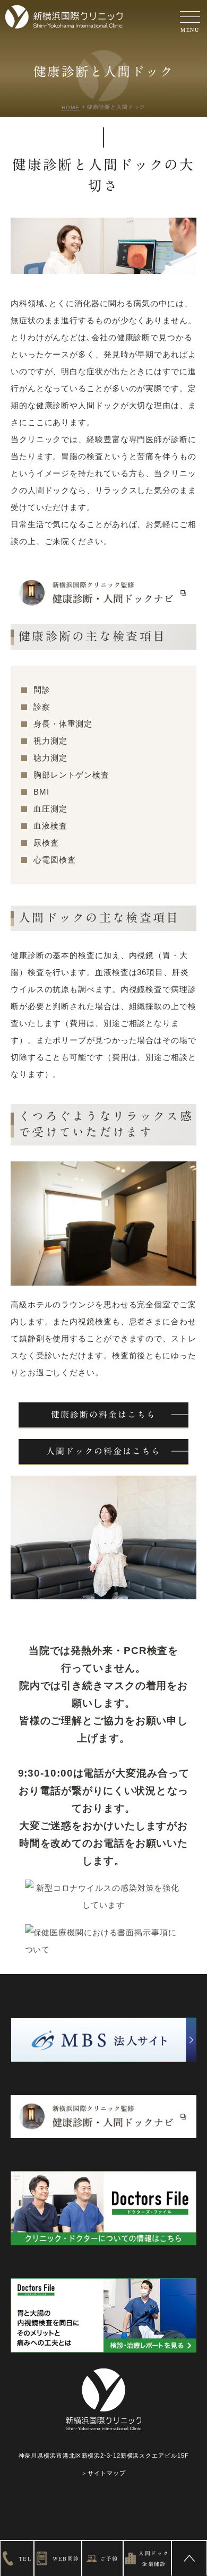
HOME (71, 107)
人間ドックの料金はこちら (103, 1451)
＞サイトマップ (103, 2473)
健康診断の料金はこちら (103, 1415)
